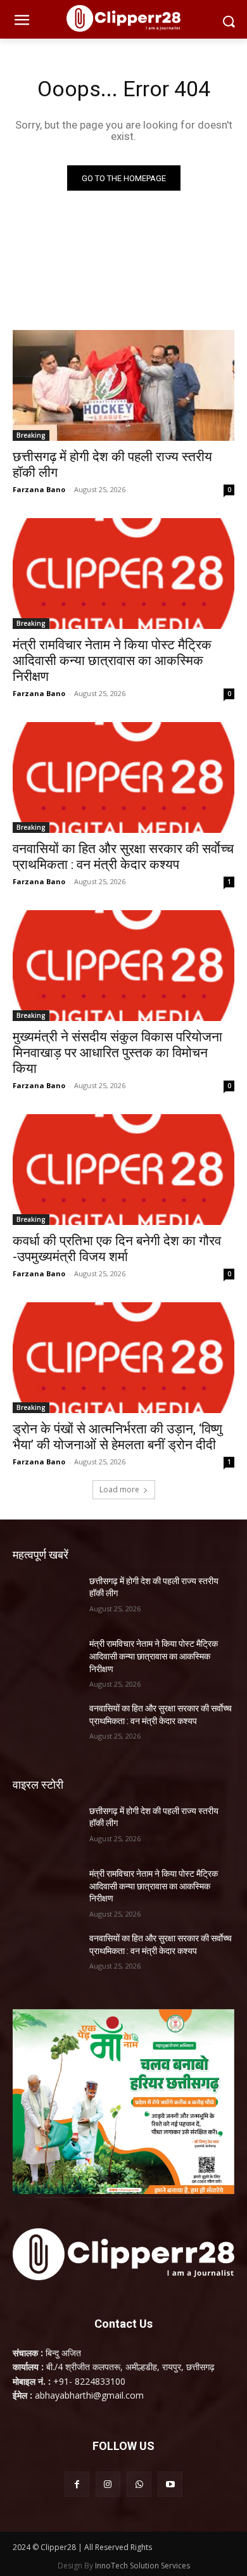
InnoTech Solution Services (142, 2566)
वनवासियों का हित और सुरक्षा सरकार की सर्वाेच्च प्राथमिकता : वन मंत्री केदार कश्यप (123, 857)
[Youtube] (170, 2484)
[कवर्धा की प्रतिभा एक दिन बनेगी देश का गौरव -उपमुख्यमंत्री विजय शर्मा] (123, 1170)
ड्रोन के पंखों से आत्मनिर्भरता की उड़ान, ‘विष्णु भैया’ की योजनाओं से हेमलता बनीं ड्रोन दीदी (117, 1437)
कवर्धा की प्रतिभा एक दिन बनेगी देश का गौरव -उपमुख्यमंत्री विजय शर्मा (117, 1249)
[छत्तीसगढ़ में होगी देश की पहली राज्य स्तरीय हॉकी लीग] (123, 385)
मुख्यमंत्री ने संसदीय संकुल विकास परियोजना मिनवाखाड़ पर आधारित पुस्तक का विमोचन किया (117, 1053)
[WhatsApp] (139, 2484)
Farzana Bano (39, 489)
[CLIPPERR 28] (123, 18)
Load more (119, 1489)
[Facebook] (77, 2484)
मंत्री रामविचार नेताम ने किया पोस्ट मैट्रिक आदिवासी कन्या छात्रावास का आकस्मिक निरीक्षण (112, 661)
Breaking (31, 435)
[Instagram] (108, 2484)
